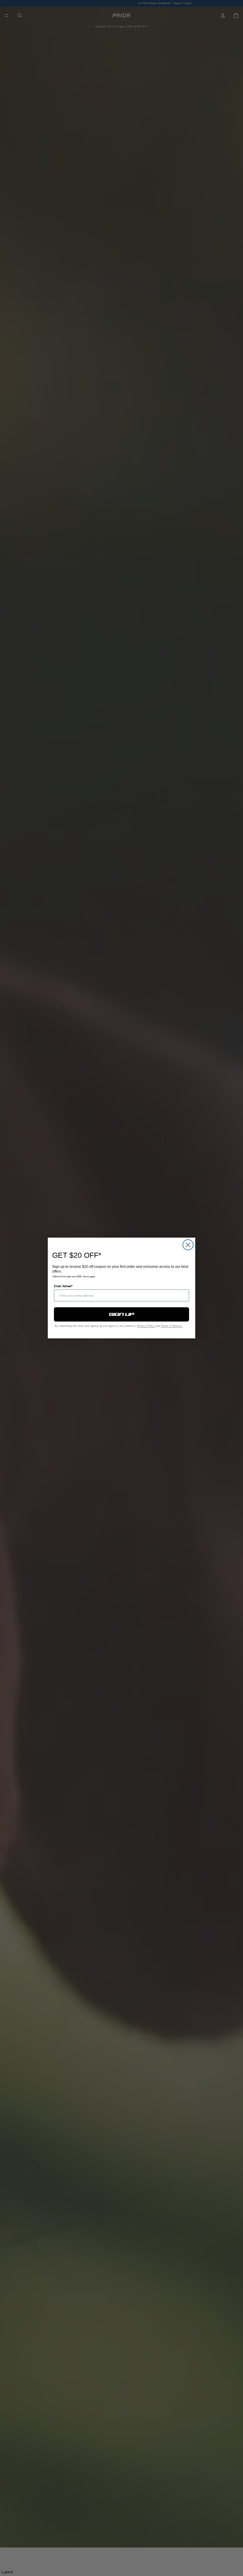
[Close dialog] (188, 1245)
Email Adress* (63, 1286)
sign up (122, 1314)
